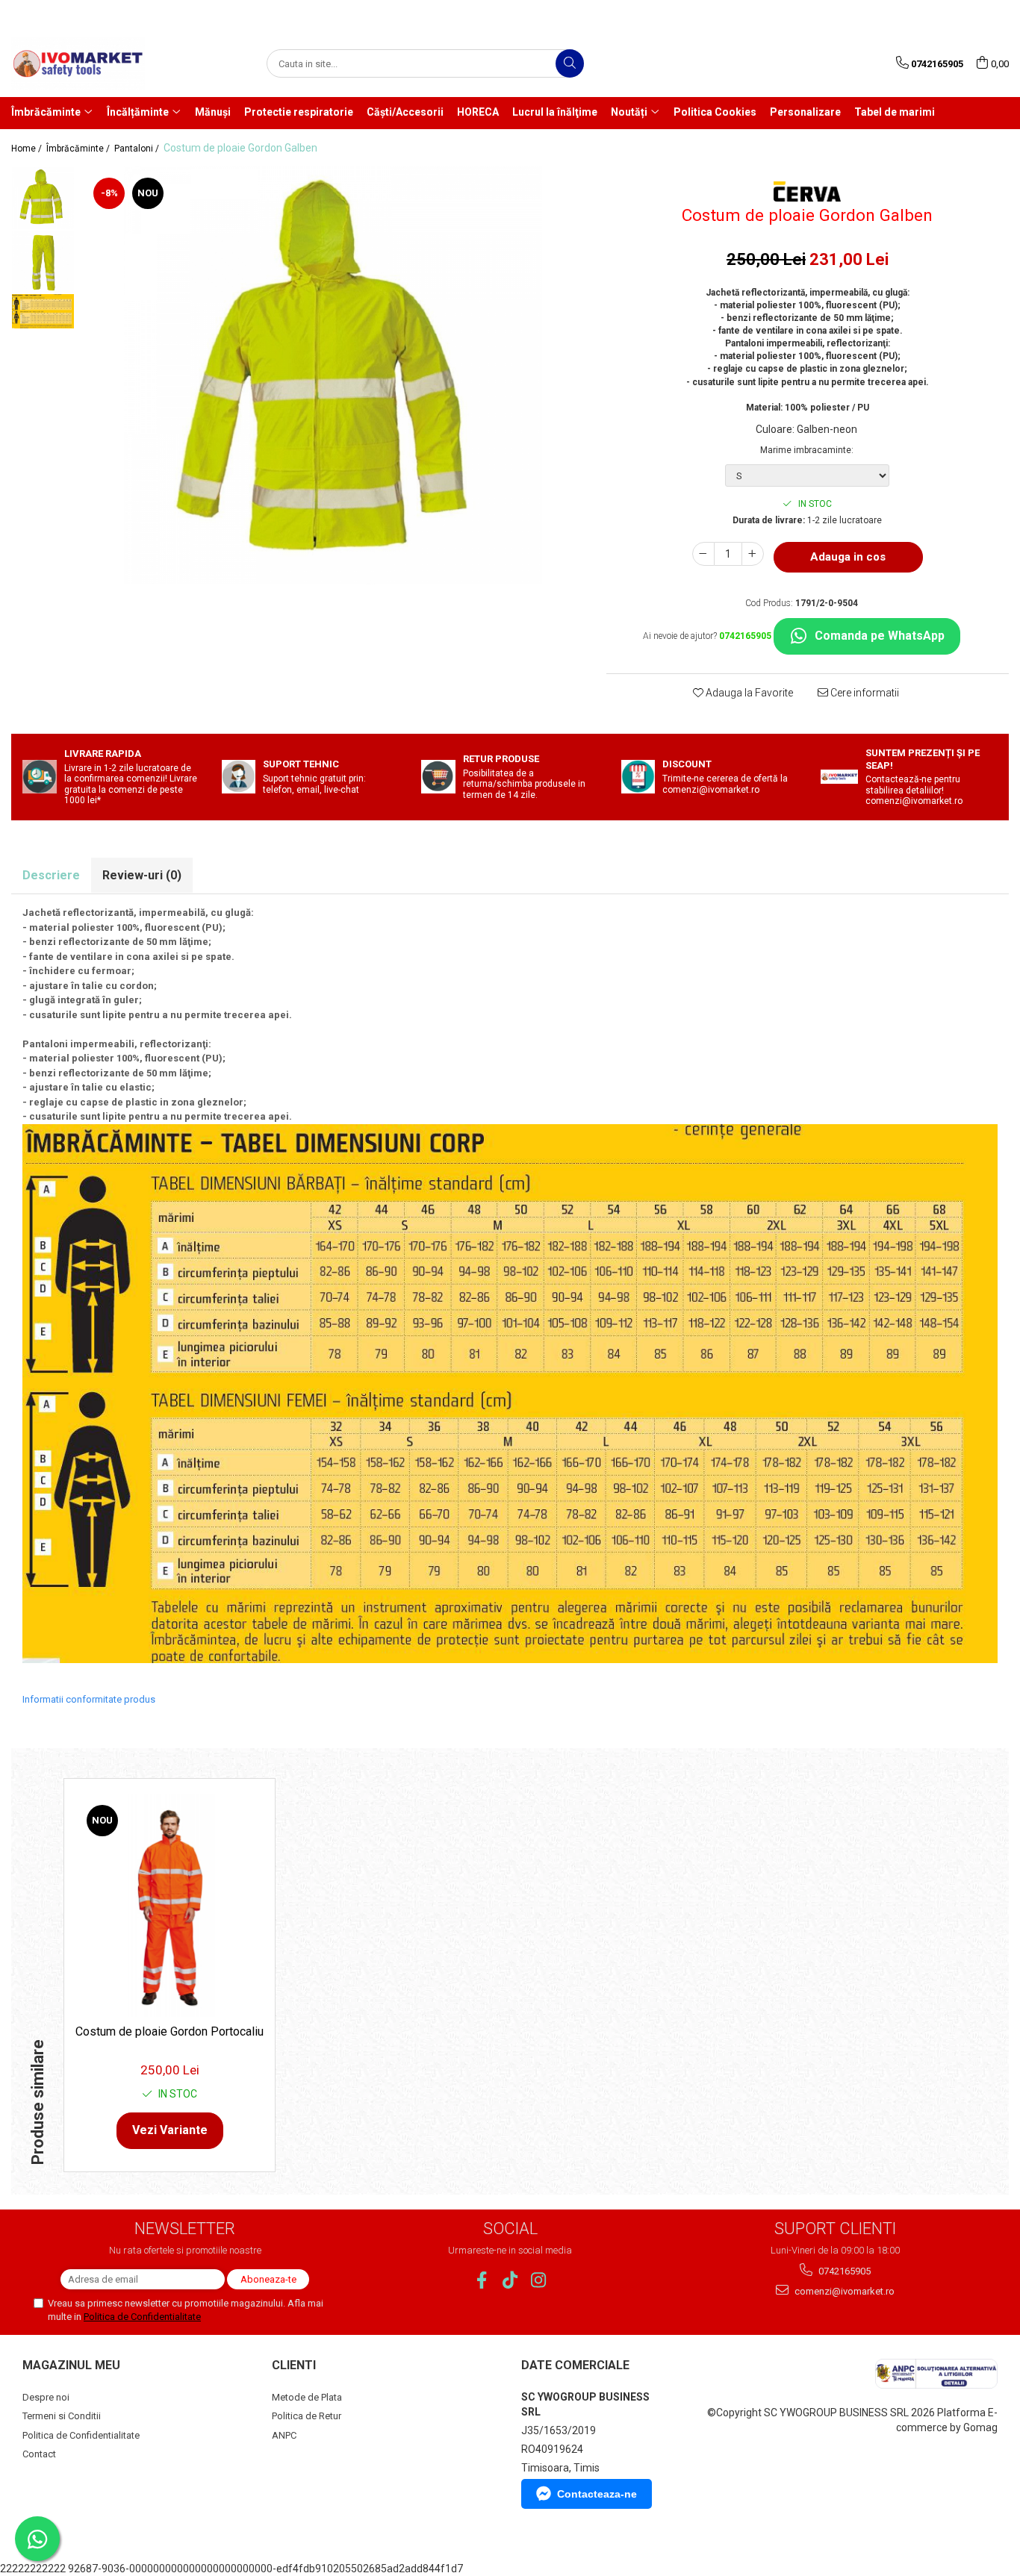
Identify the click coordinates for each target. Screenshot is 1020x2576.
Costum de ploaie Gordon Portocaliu (170, 2031)
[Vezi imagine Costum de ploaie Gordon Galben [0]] (43, 198)
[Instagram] (539, 2280)
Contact (39, 2454)
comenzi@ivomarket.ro (843, 2291)
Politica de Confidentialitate (142, 2317)
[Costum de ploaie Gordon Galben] (333, 375)
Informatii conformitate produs (89, 1699)
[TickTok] (510, 2280)
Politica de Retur (307, 2416)
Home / (28, 149)
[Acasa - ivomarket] (86, 63)
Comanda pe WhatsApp (880, 636)
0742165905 (843, 2271)
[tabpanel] (333, 375)
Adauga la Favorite (748, 693)
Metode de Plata (307, 2397)
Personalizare (805, 112)
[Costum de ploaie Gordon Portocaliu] (170, 1905)
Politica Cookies (715, 112)
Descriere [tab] (51, 875)
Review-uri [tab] (142, 875)
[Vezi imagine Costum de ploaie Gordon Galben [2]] (43, 311)
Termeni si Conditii (62, 2416)
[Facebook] (482, 2280)
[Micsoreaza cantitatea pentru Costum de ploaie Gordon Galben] (703, 554)
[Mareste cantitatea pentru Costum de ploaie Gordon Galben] (753, 554)
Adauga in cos (848, 557)
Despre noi (46, 2397)
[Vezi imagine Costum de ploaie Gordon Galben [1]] (43, 262)
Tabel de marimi (895, 112)
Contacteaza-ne (597, 2494)
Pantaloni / (138, 149)
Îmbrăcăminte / (79, 149)
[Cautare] (570, 63)
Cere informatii (864, 693)
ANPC (284, 2435)
